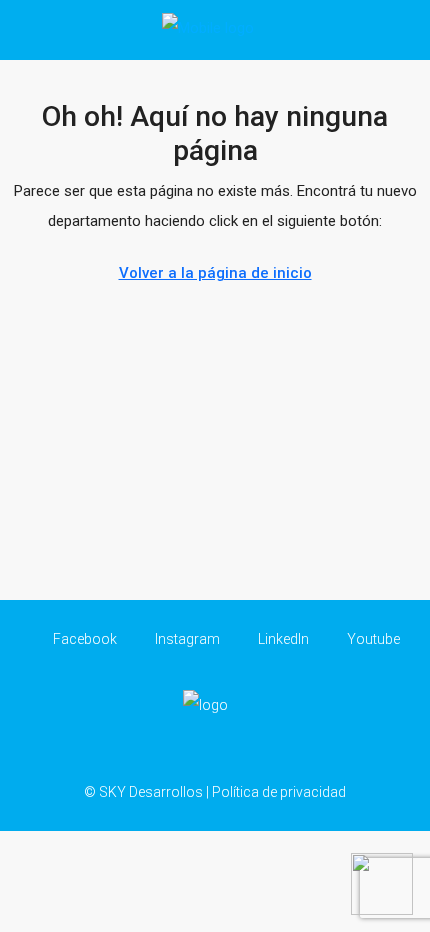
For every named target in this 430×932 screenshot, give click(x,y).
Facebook (83, 639)
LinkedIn (282, 639)
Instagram (186, 639)
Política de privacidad (279, 792)
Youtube (372, 639)
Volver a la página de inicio (215, 273)
